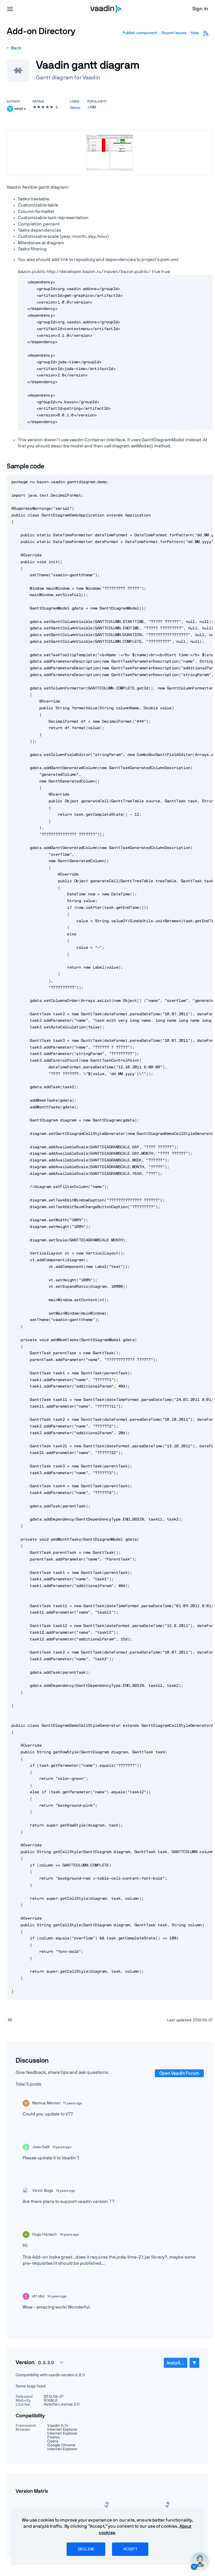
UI (10, 2020)
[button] (48, 2362)
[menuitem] (176, 2363)
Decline (86, 2549)
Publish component (140, 33)
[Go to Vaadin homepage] (106, 9)
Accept (130, 2549)
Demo (75, 108)
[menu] (10, 9)
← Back (14, 48)
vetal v (20, 108)
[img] (10, 109)
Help (195, 33)
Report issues (174, 33)
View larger (110, 152)
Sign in (200, 9)
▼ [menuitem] (194, 2363)
